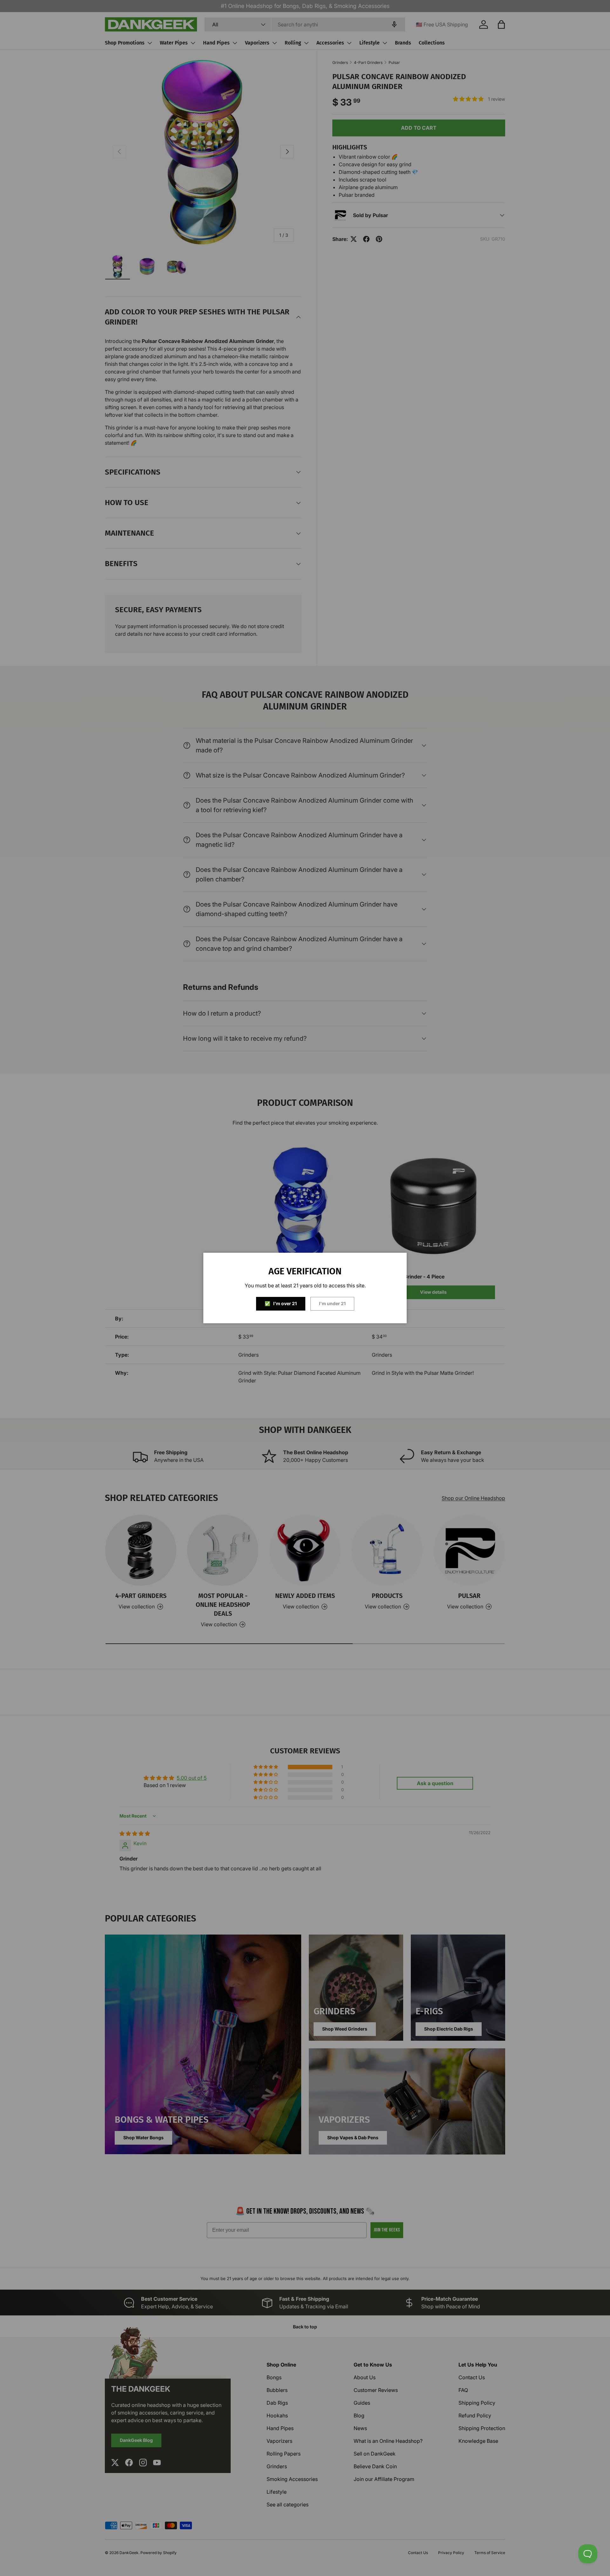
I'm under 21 (332, 1303)
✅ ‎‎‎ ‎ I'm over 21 (281, 1303)
